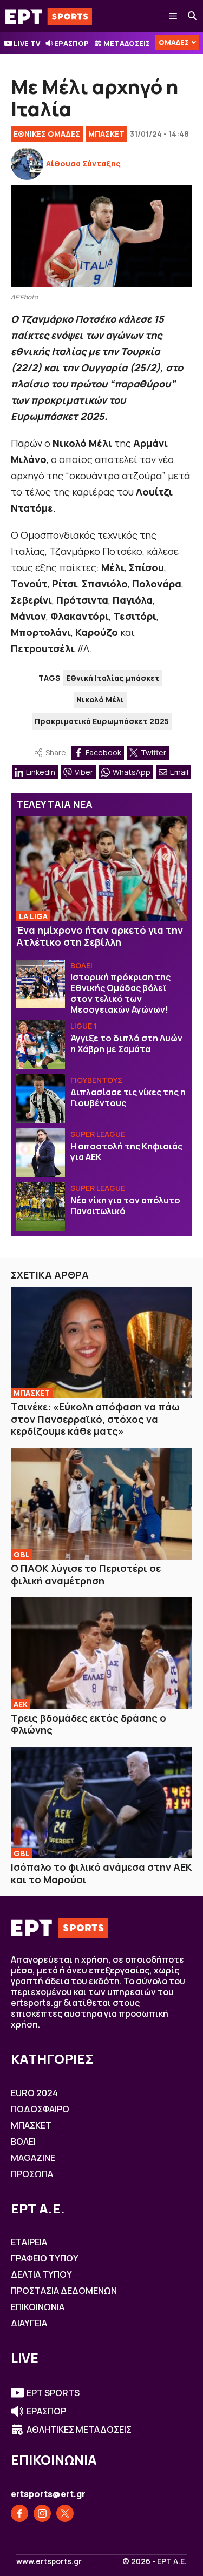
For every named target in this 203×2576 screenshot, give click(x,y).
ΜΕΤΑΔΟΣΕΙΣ (127, 43)
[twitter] (65, 2513)
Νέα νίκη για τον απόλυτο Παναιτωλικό (125, 1206)
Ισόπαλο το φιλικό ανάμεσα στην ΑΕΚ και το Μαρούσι (101, 1873)
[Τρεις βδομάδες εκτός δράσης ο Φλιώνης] (101, 1653)
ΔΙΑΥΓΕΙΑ (29, 2323)
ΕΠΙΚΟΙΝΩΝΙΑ (38, 2307)
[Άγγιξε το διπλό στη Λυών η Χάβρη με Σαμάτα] (41, 1045)
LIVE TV (27, 43)
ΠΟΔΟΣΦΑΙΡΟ (40, 2109)
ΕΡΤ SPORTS (53, 2393)
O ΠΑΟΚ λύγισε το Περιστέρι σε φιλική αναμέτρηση (86, 1574)
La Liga (33, 916)
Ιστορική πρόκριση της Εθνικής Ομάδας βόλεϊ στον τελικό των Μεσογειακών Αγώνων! (120, 993)
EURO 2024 (34, 2093)
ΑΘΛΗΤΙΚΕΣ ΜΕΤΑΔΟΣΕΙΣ (79, 2430)
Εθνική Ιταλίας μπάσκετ (113, 678)
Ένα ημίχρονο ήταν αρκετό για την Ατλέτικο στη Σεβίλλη (100, 936)
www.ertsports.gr (49, 2561)
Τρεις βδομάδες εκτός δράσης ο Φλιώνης (89, 1724)
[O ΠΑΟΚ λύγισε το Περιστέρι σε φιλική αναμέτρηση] (101, 1504)
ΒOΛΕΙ (81, 965)
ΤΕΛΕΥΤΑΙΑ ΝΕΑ (54, 804)
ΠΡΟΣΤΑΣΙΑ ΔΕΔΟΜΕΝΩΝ (64, 2291)
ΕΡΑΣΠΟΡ (71, 43)
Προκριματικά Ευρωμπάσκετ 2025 (102, 721)
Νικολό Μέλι (100, 700)
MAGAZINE (33, 2158)
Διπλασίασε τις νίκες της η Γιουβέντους (128, 1098)
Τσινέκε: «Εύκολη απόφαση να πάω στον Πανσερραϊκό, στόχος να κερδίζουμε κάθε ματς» (95, 1419)
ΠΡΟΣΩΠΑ (32, 2174)
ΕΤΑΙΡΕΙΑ (29, 2242)
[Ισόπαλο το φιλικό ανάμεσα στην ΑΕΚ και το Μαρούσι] (101, 1803)
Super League (98, 1134)
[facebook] (19, 2513)
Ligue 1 (84, 1026)
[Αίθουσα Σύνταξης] (27, 164)
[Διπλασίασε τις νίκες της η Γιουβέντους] (41, 1099)
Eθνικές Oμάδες (47, 134)
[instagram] (42, 2513)
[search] (193, 16)
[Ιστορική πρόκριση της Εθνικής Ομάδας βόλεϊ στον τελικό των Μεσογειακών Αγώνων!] (41, 984)
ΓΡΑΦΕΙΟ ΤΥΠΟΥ (45, 2258)
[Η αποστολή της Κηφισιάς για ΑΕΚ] (41, 1153)
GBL (22, 1554)
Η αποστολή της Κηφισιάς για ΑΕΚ (126, 1152)
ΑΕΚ (21, 1704)
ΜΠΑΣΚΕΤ (106, 134)
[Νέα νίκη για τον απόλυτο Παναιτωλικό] (41, 1207)
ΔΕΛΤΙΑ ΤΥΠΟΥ (41, 2274)
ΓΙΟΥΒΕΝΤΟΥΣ (96, 1080)
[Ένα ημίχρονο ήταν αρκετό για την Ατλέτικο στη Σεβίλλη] (101, 869)
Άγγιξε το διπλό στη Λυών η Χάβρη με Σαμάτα (126, 1043)
